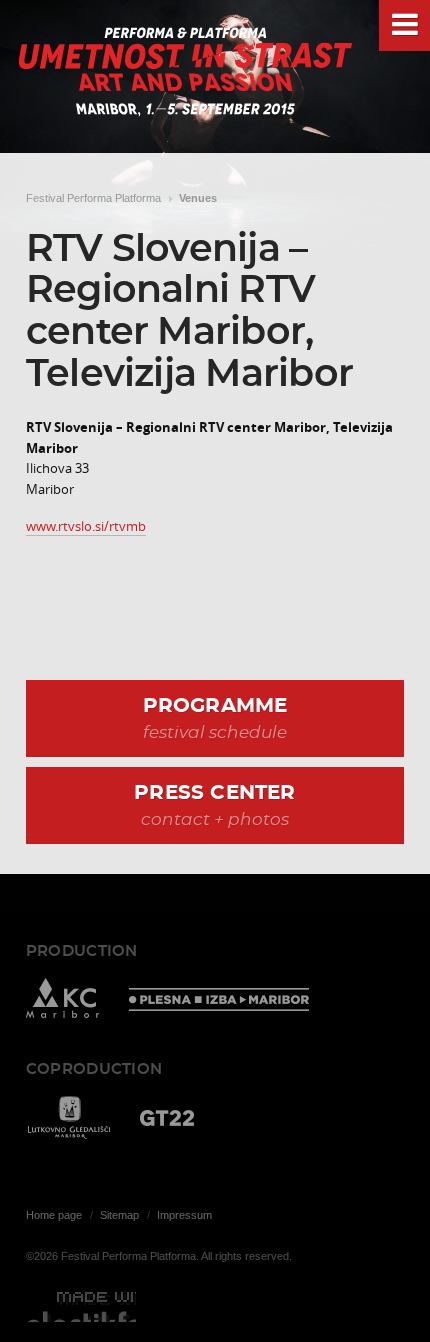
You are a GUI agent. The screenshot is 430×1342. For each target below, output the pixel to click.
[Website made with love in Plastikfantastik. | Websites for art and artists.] (81, 1307)
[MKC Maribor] (62, 1001)
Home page (54, 1215)
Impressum (184, 1215)
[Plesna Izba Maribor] (219, 1001)
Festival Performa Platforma (93, 198)
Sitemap (119, 1215)
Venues (198, 198)
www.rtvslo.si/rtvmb (86, 526)
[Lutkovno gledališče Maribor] (68, 1119)
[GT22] (167, 1119)
